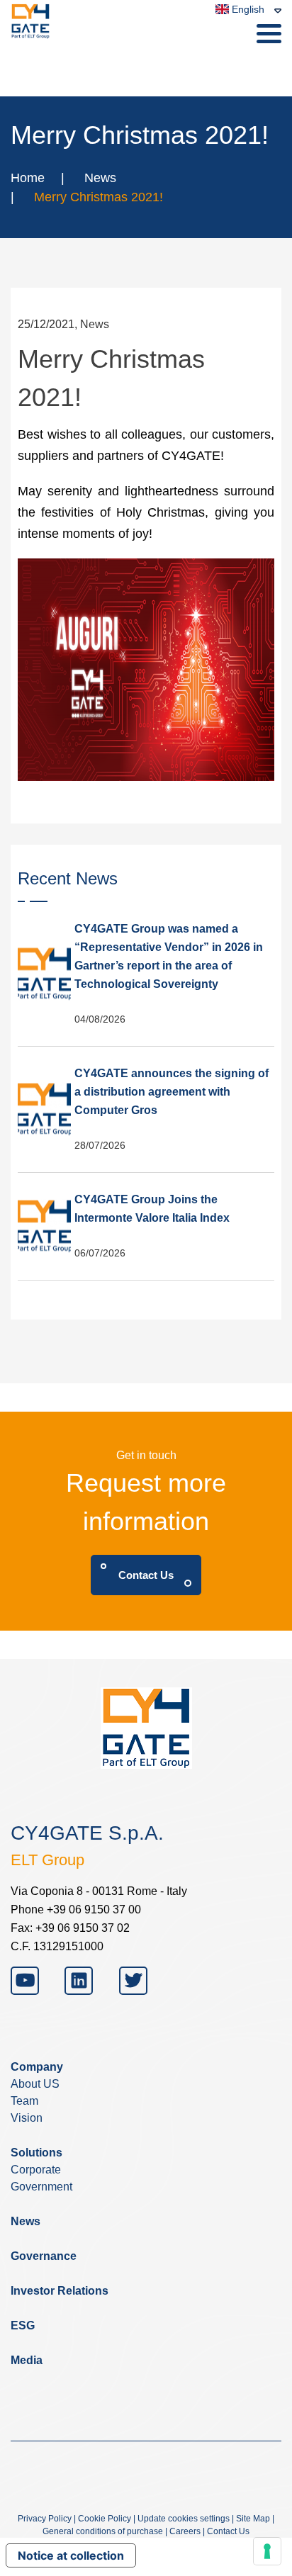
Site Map (253, 2519)
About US (35, 2084)
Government (41, 2187)
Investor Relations (60, 2291)
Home (28, 178)
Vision (27, 2118)
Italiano (237, 62)
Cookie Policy (105, 2519)
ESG (23, 2325)
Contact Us (146, 1575)
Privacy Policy (45, 2519)
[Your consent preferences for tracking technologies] (267, 2551)
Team (24, 2101)
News (100, 178)
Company (37, 2067)
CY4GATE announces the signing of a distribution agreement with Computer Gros (172, 1092)
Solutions (36, 2153)
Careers (185, 2531)
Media (27, 2360)
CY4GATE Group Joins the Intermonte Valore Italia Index (152, 1209)
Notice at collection (71, 2555)
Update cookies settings (184, 2519)
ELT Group (47, 1860)
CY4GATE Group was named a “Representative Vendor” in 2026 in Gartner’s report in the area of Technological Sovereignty (169, 956)
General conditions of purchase (103, 2531)
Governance (44, 2256)
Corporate (36, 2170)
